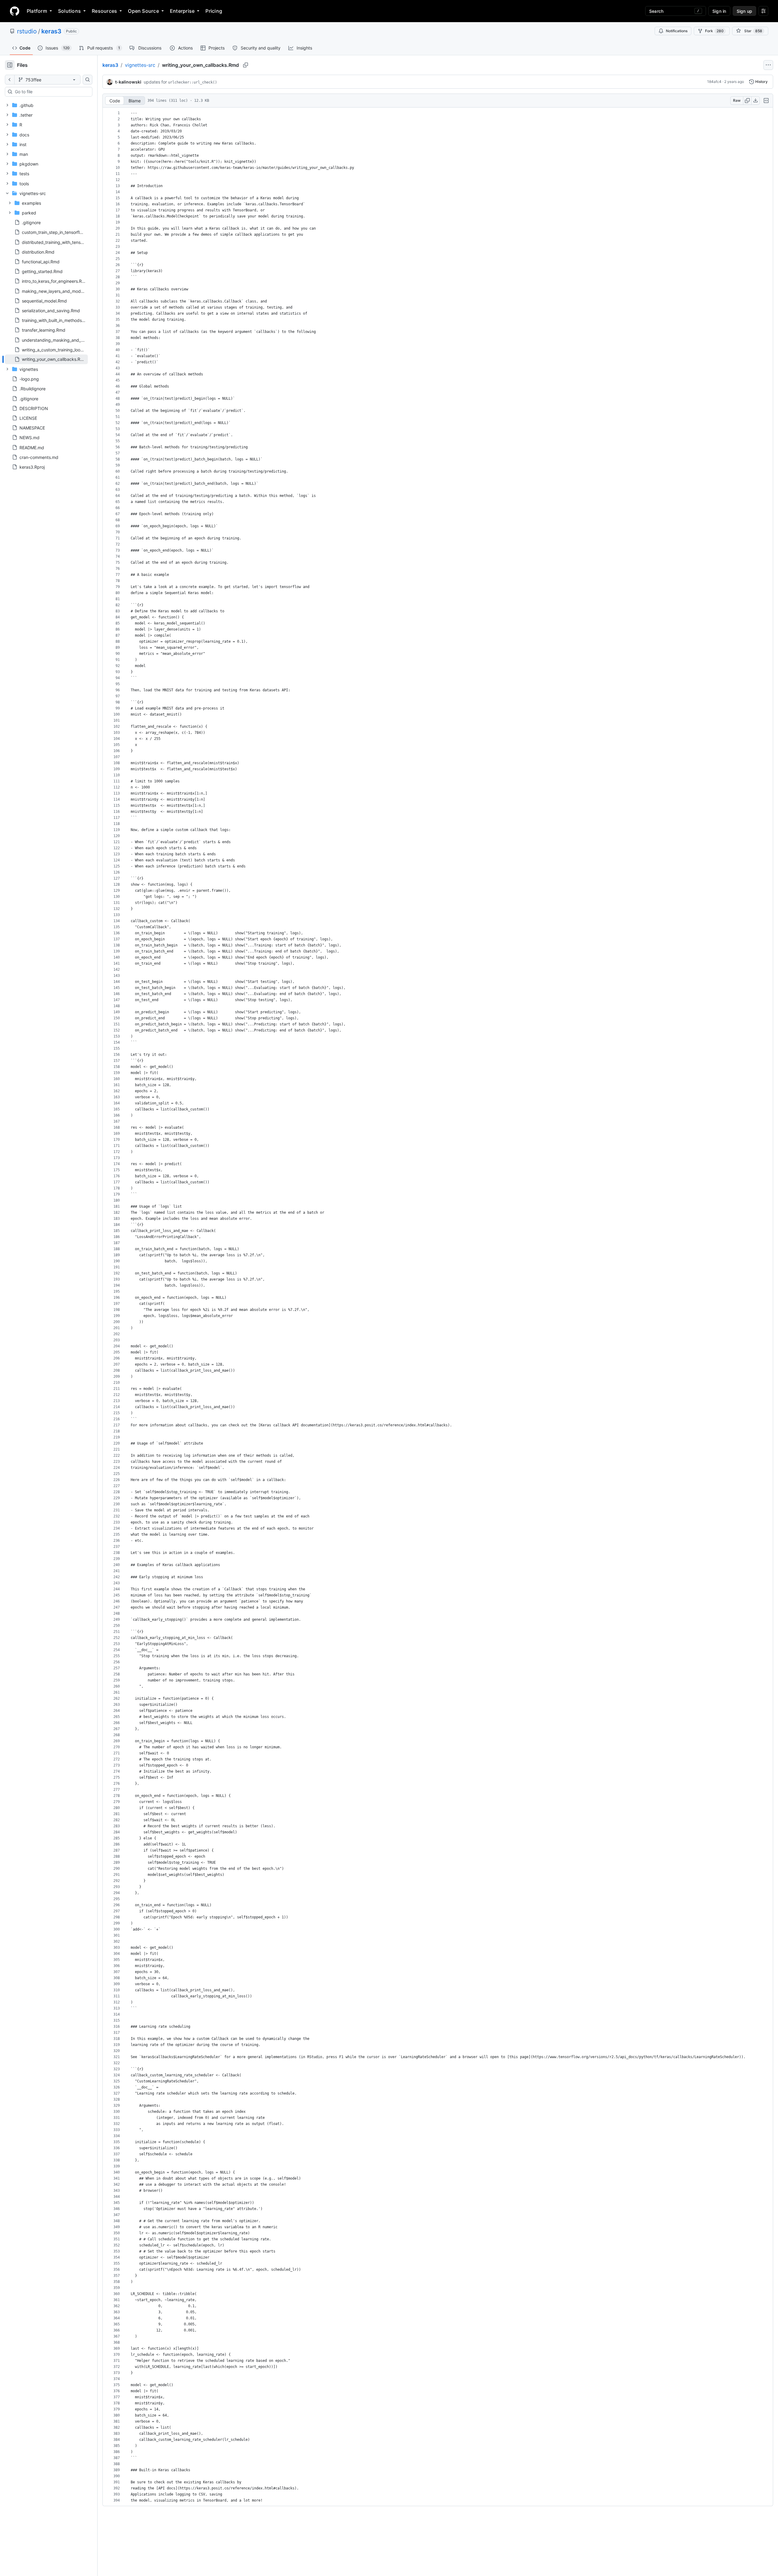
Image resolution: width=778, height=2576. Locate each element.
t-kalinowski (128, 82)
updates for (180, 82)
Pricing (214, 11)
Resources (104, 11)
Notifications (677, 31)
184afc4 (714, 82)
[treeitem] (46, 359)
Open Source (143, 11)
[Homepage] (15, 11)
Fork (714, 31)
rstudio (27, 31)
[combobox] (51, 92)
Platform (37, 11)
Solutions (69, 11)
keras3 (51, 31)
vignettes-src (140, 65)
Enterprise (182, 11)
